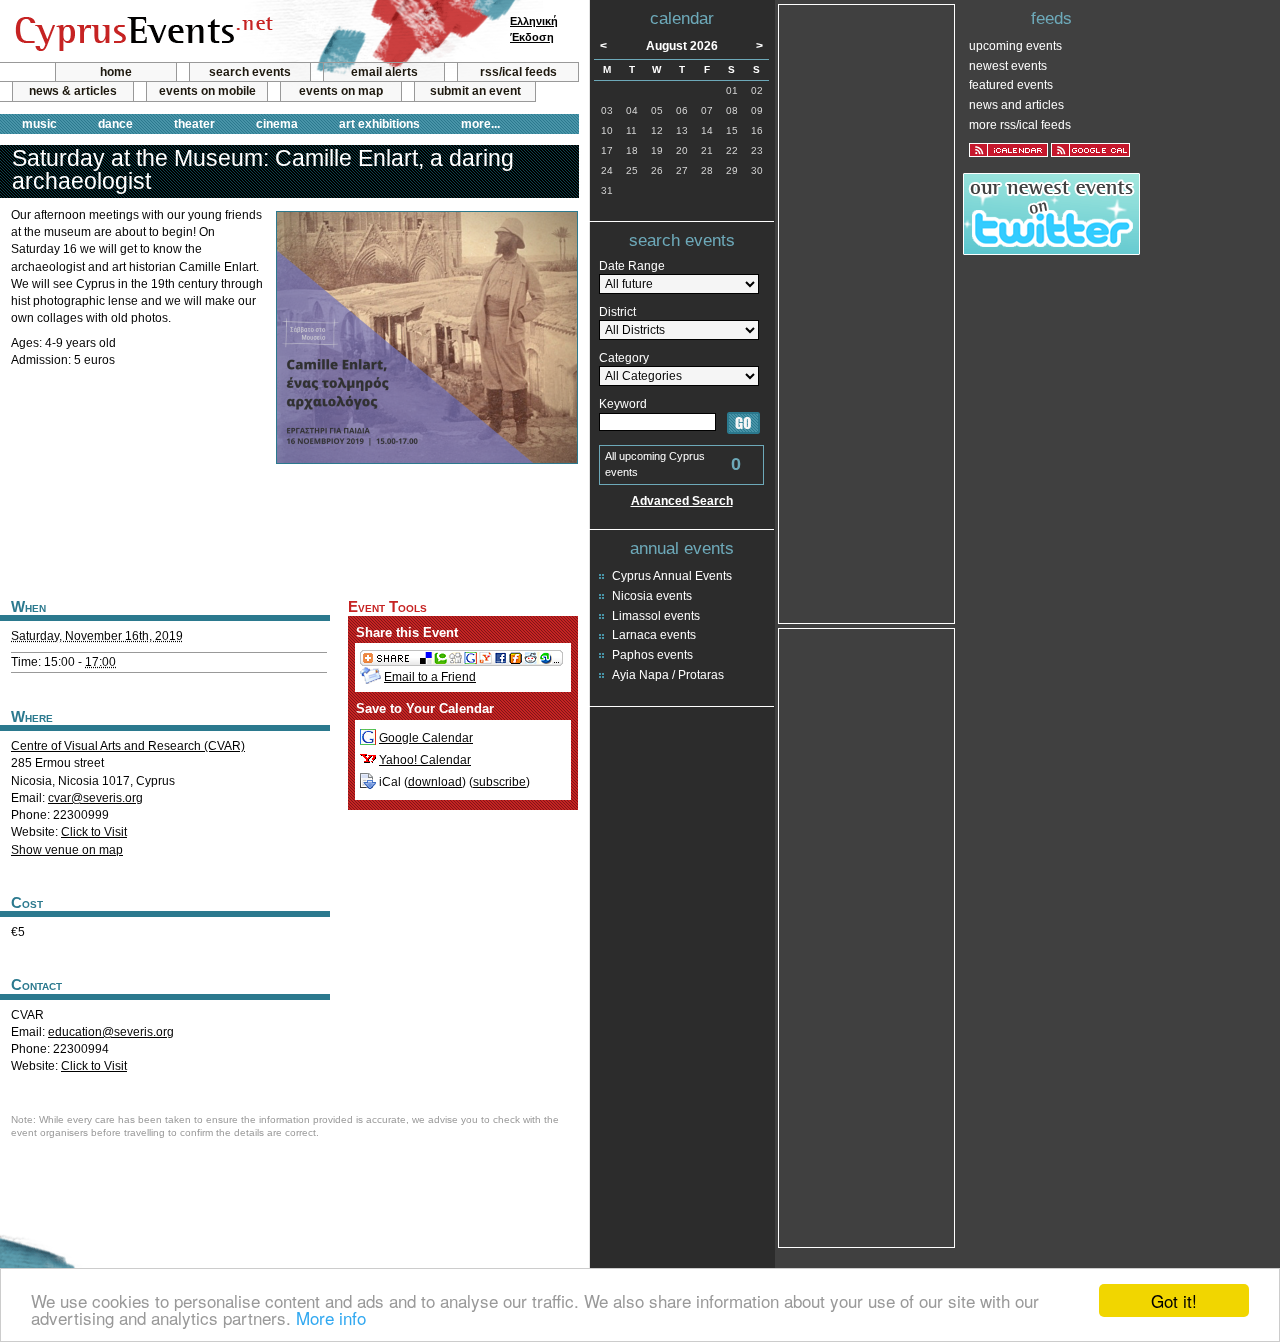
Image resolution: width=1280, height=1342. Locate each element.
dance (115, 124)
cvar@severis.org (95, 798)
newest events (1008, 66)
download (435, 782)
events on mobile (207, 91)
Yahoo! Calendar (425, 760)
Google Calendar (426, 738)
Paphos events (652, 655)
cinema (277, 124)
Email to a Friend (430, 677)
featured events (1011, 85)
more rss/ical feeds (1020, 125)
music (39, 124)
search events (250, 72)
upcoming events (1015, 46)
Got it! (1174, 1300)
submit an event (475, 91)
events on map (341, 91)
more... (480, 124)
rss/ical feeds (518, 72)
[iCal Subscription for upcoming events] (1008, 150)
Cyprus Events (141, 32)
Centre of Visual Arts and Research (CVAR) (128, 746)
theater (194, 124)
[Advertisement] (289, 529)
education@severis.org (111, 1032)
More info (331, 1317)
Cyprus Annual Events (672, 576)
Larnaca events (654, 635)
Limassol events (656, 616)
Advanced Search (682, 501)
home (116, 72)
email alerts (384, 72)
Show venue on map (67, 850)
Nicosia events (652, 596)
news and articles (1016, 105)
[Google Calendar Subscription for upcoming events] (1090, 150)
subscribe (499, 782)
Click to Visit (94, 832)
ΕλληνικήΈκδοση (534, 29)
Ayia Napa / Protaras (668, 675)
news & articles (73, 91)
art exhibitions (379, 124)
